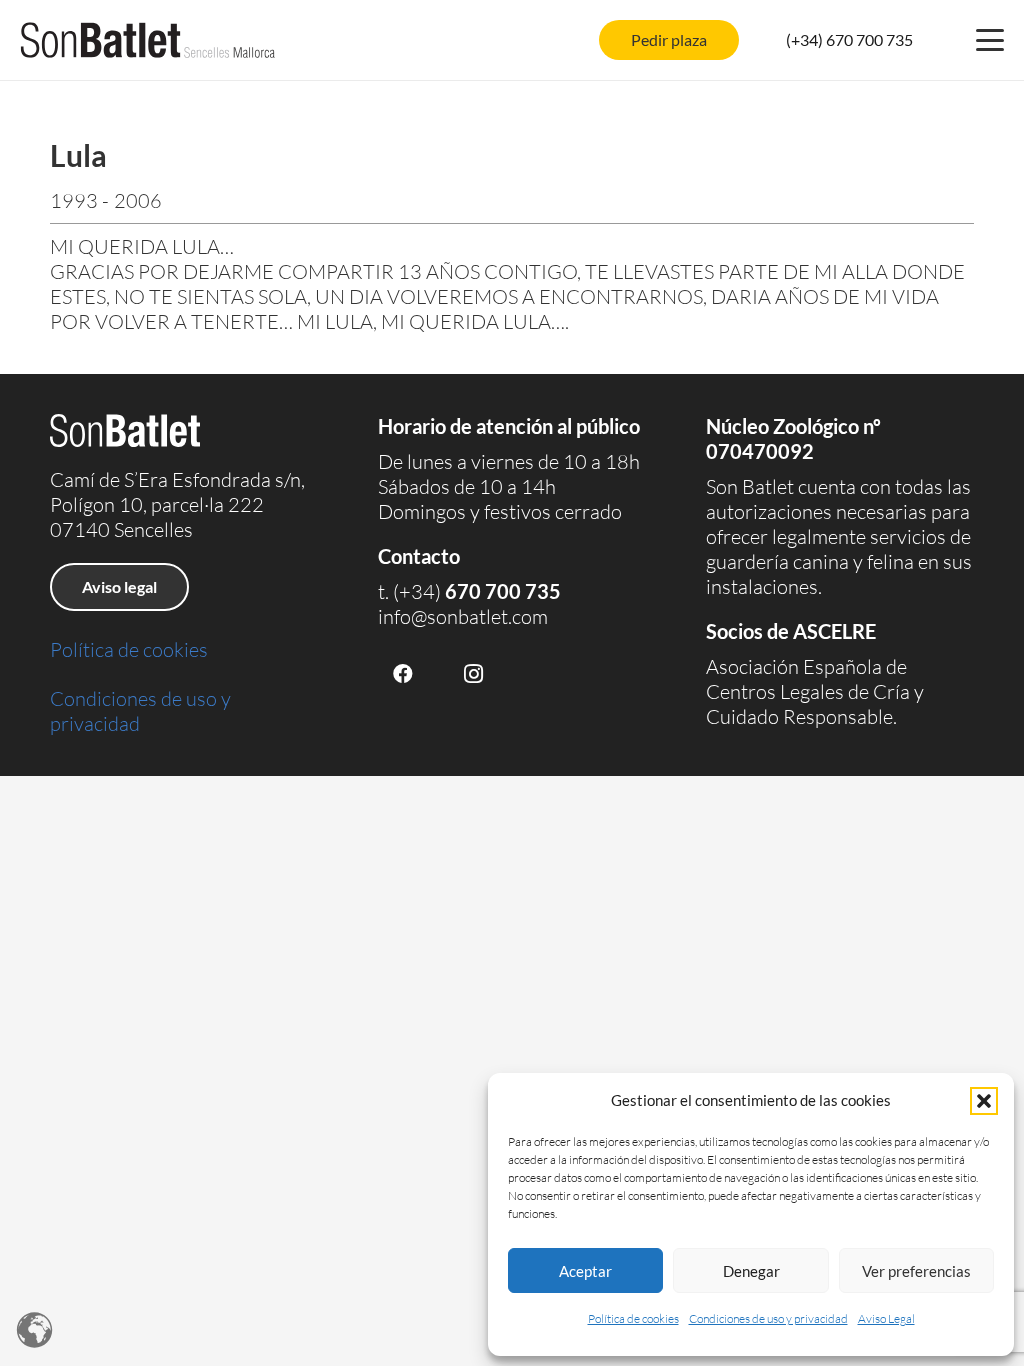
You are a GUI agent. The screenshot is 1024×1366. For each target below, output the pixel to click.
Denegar (751, 1271)
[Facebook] (403, 674)
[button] (984, 1101)
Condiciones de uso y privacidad (768, 1318)
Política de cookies (633, 1318)
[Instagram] (473, 674)
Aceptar (585, 1271)
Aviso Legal (886, 1318)
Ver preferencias (916, 1271)
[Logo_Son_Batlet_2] (148, 40)
